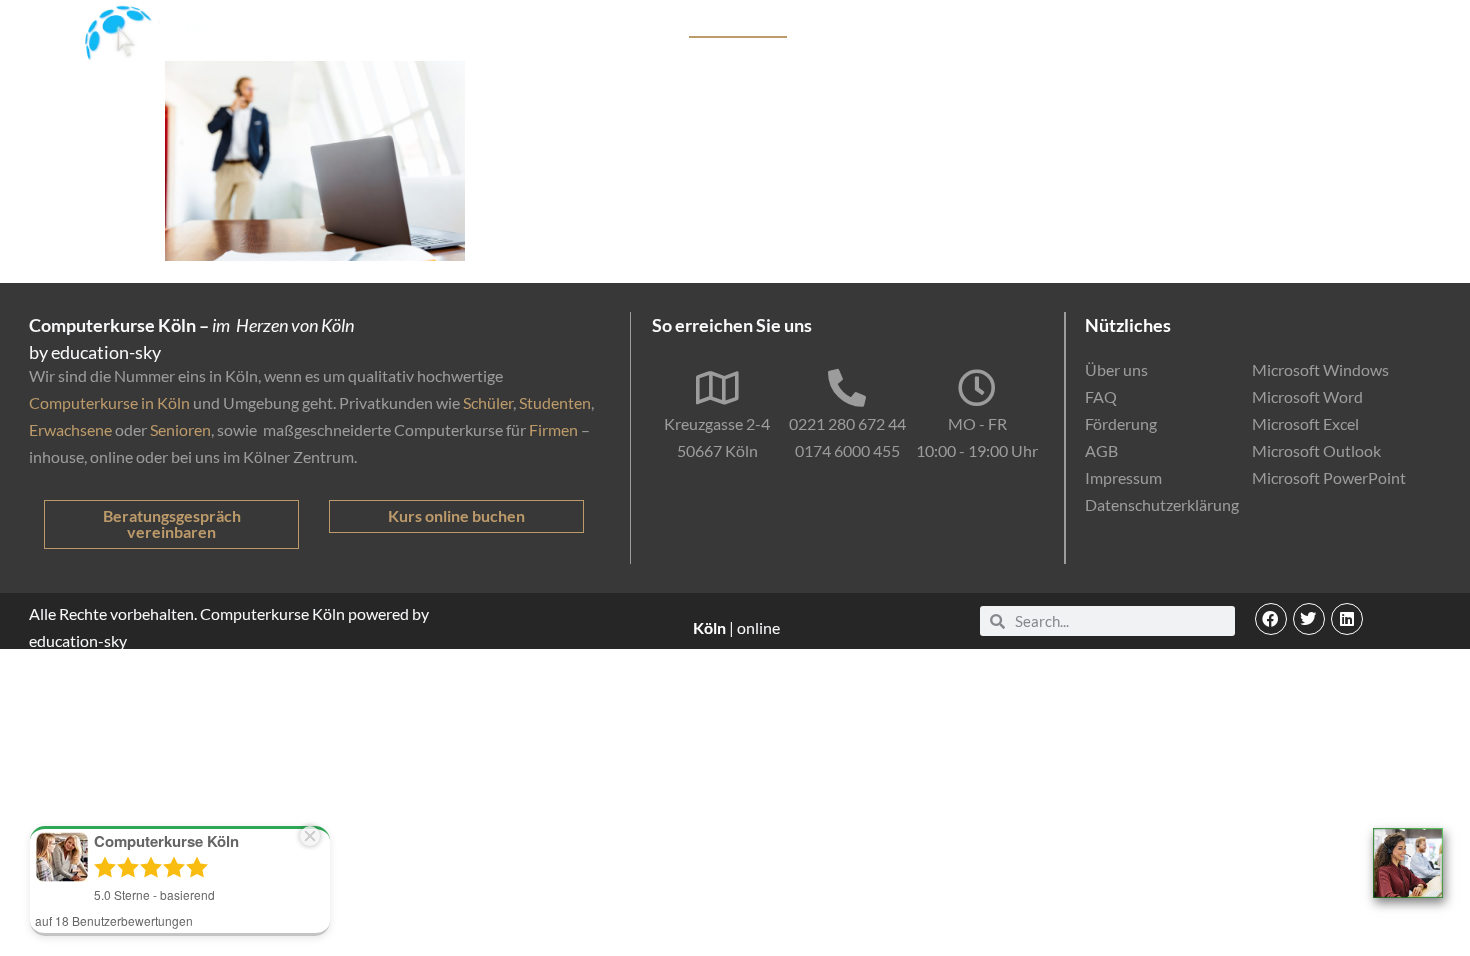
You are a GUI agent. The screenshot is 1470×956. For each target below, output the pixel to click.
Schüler (488, 402)
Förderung (984, 26)
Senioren (180, 429)
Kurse (648, 26)
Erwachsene (70, 429)
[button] (1271, 619)
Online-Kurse (1087, 26)
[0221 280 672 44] (847, 388)
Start (591, 26)
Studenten (555, 402)
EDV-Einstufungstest (1227, 26)
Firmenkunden (877, 26)
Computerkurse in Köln (109, 402)
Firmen (553, 429)
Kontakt (1368, 26)
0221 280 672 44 (847, 423)
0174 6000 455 (847, 450)
